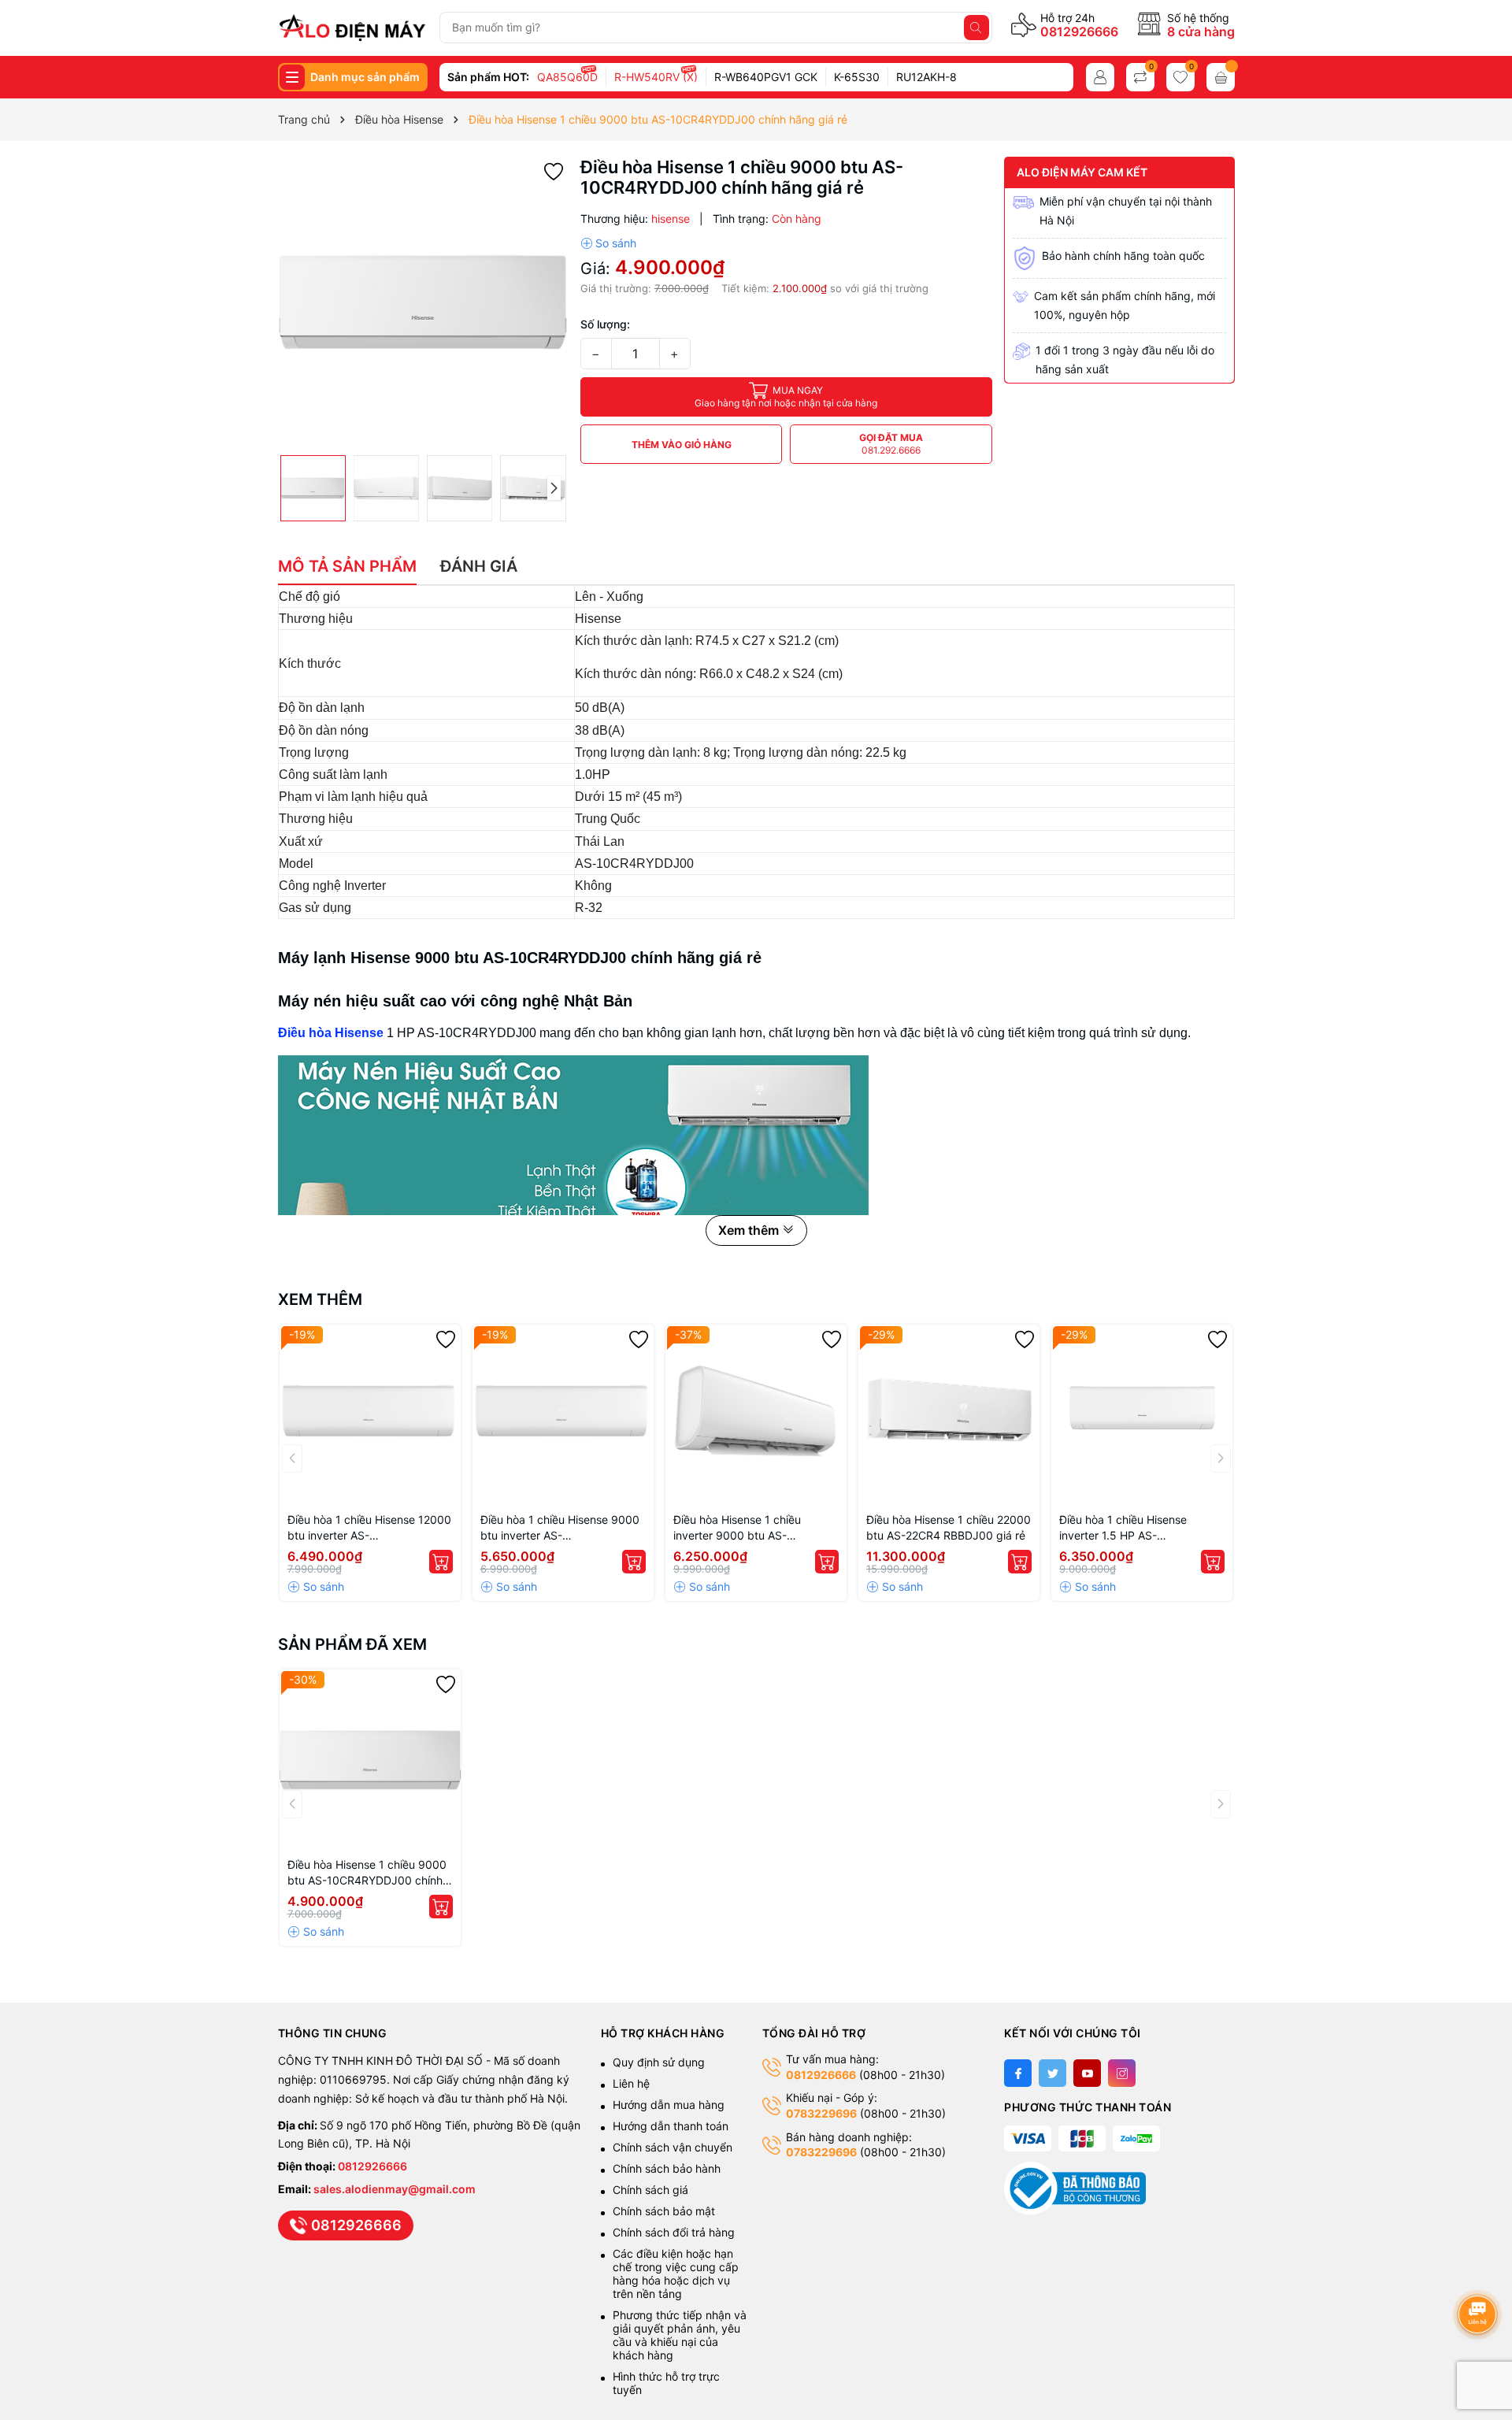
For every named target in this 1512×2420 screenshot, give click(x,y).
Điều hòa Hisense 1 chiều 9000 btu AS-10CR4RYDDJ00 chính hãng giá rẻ (367, 1873)
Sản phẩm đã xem (352, 1644)
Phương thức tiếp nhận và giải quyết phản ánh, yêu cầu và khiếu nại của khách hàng (680, 2335)
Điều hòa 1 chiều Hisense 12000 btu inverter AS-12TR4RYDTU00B (369, 1528)
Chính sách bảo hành (667, 2168)
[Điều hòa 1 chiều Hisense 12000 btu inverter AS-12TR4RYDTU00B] (370, 1415)
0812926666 (1079, 32)
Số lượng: (605, 324)
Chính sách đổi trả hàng (674, 2232)
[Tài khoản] (1100, 77)
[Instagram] (1122, 2073)
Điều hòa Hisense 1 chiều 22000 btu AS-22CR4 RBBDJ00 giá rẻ (949, 1527)
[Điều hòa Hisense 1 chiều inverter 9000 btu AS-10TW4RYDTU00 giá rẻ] (756, 1415)
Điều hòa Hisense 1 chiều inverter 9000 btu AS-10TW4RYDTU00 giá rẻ (737, 1528)
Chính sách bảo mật (664, 2211)
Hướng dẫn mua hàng (669, 2105)
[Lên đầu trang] (1480, 2272)
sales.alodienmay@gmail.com (395, 2189)
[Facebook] (1018, 2073)
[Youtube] (1087, 2073)
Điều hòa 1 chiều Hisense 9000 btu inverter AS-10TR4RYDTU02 (560, 1528)
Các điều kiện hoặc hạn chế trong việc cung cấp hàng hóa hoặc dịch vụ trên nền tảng (676, 2274)
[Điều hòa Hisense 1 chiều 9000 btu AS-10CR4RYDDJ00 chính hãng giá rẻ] (370, 1760)
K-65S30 (857, 77)
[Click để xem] (423, 302)
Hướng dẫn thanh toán (671, 2126)
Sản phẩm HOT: (488, 77)
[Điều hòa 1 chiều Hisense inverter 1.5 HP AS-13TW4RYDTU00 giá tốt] (1142, 1415)
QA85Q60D (567, 77)
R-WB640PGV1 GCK (766, 77)
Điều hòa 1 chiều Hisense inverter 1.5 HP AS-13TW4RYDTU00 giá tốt (1123, 1528)
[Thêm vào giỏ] (441, 1562)
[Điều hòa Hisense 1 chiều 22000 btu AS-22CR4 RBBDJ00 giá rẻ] (949, 1415)
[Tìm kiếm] (976, 28)
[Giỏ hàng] (1221, 77)
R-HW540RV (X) (656, 77)
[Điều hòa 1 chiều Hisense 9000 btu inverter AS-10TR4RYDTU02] (563, 1415)
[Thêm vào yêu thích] (554, 170)
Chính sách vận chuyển (674, 2147)
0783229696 (821, 2113)
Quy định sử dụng (659, 2062)
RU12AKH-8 (926, 77)
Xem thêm (320, 1299)
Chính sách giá (650, 2190)
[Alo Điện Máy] (352, 28)
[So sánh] (608, 243)
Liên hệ (631, 2083)
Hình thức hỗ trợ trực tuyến (666, 2383)
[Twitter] (1052, 2073)
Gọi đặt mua (891, 444)
